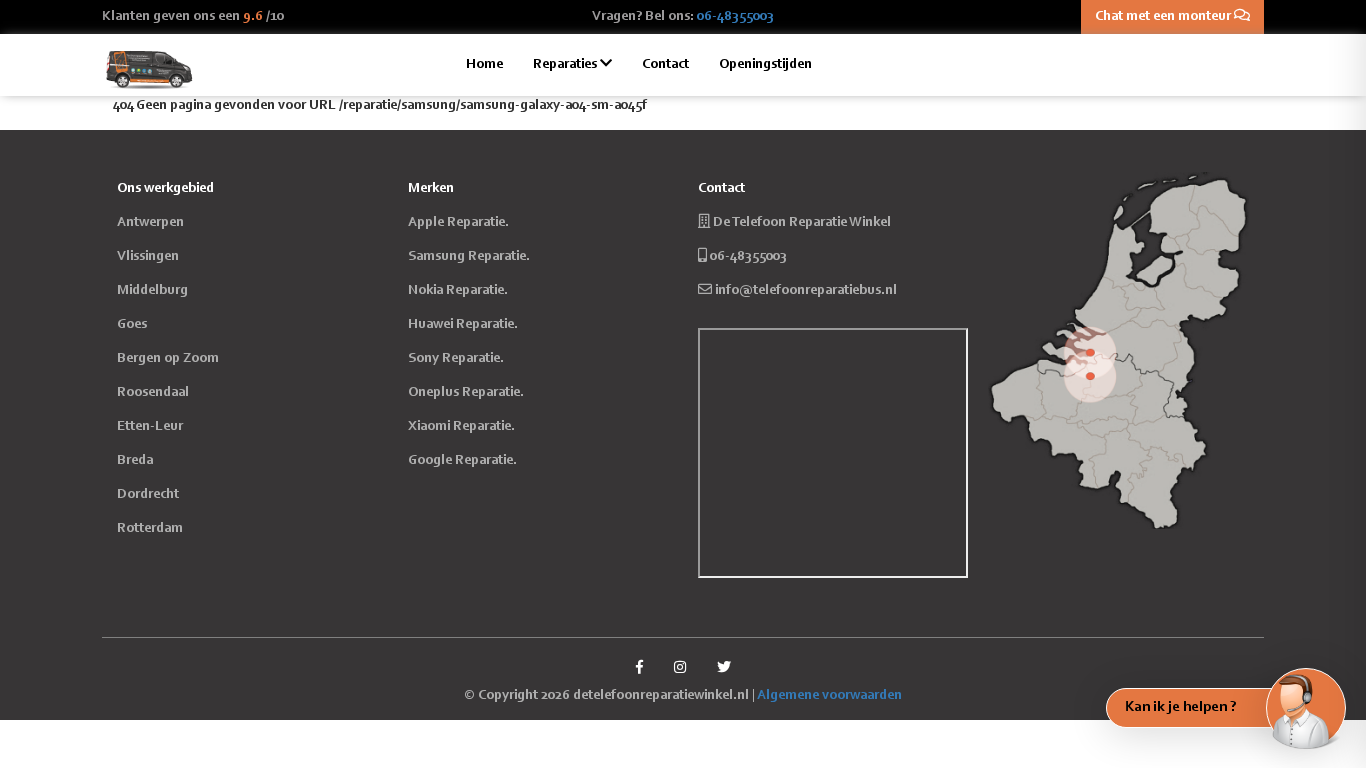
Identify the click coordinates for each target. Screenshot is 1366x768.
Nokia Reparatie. (458, 291)
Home (484, 65)
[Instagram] (680, 669)
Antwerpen (150, 223)
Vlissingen (148, 257)
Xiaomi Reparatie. (461, 427)
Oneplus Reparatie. (466, 393)
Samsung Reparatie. (469, 257)
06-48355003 (735, 17)
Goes (132, 325)
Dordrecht (148, 495)
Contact (665, 65)
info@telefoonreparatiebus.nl (806, 291)
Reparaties (566, 65)
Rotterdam (150, 529)
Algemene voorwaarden (829, 696)
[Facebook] (639, 669)
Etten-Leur (150, 427)
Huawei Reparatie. (463, 325)
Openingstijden (765, 65)
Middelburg (152, 291)
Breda (135, 461)
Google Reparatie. (462, 461)
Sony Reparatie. (456, 359)
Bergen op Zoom (168, 359)
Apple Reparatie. (458, 223)
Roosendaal (153, 393)
